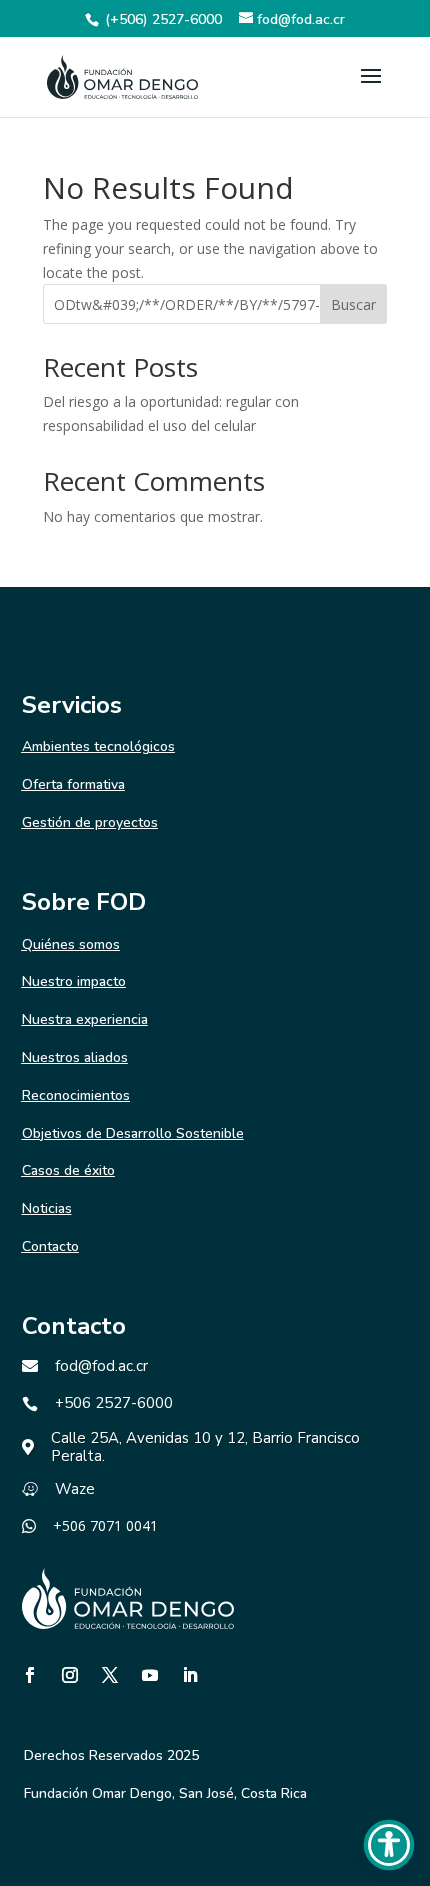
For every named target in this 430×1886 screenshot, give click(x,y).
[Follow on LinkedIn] (190, 1675)
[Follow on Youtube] (150, 1675)
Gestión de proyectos (90, 822)
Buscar (353, 304)
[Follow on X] (110, 1675)
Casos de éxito (68, 1170)
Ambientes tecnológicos (98, 746)
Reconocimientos (76, 1095)
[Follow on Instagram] (70, 1675)
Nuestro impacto (74, 981)
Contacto (50, 1246)
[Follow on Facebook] (30, 1675)
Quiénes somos (71, 944)
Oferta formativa (73, 784)
